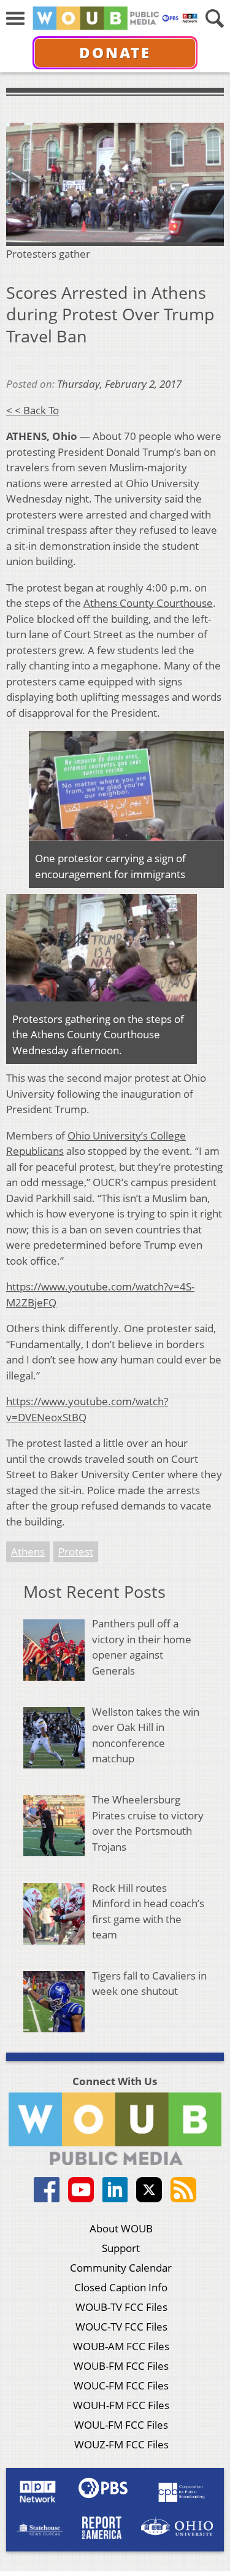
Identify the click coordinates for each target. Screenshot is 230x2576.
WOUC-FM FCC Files (121, 2385)
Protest (76, 1552)
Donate (115, 52)
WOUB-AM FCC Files (121, 2346)
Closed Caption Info (121, 2287)
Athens (28, 1552)
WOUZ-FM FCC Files (121, 2444)
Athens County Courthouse (148, 603)
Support (121, 2248)
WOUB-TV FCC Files (121, 2307)
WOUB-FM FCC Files (121, 2366)
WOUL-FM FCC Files (121, 2425)
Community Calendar (121, 2268)
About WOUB (121, 2228)
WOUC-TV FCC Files (121, 2327)
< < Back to (33, 410)
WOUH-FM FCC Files (121, 2405)
